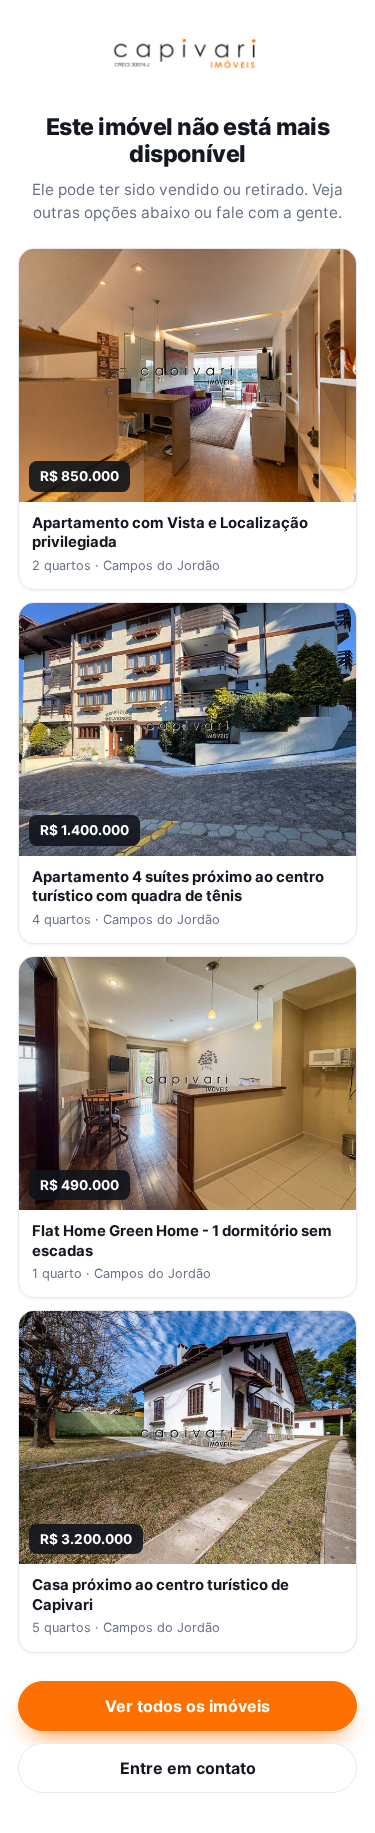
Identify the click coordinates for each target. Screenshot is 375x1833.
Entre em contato (188, 1768)
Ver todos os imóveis (187, 1706)
